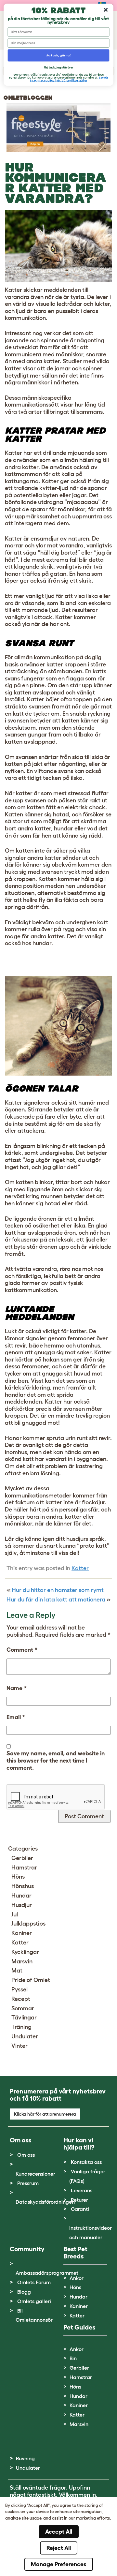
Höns (18, 1877)
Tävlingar (24, 2018)
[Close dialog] (106, 10)
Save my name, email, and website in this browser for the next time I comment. (56, 1760)
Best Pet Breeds (75, 2253)
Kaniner (22, 1933)
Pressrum (28, 2183)
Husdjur (22, 1905)
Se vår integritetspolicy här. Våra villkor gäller (69, 79)
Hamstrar (24, 1868)
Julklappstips (28, 1924)
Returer (79, 2200)
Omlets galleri (34, 2301)
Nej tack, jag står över (58, 67)
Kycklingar (25, 1952)
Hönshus (23, 1886)
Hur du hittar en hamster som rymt (58, 1590)
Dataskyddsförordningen (45, 2202)
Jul (15, 1914)
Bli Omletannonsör (34, 2315)
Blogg (24, 2292)
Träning (21, 2027)
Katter (80, 1568)
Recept (21, 1999)
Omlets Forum (34, 2282)
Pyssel (19, 1989)
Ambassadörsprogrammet (47, 2273)
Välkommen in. (78, 2495)
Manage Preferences (59, 2564)
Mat (17, 1971)
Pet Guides (79, 2327)
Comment (22, 1650)
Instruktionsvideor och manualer (91, 2233)
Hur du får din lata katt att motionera (56, 1600)
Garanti (80, 2209)
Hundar (21, 1896)
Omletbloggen (28, 98)
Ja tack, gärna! (58, 55)
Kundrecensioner (35, 2174)
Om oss (26, 2155)
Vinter (19, 2046)
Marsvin (22, 1961)
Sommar (23, 2008)
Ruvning (25, 2458)
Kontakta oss (86, 2162)
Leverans (82, 2190)
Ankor (77, 2278)
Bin (73, 2358)
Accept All (59, 2532)
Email (16, 1717)
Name (17, 1688)
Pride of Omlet (31, 1980)
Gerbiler (22, 1858)
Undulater (25, 2036)
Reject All (59, 2548)
